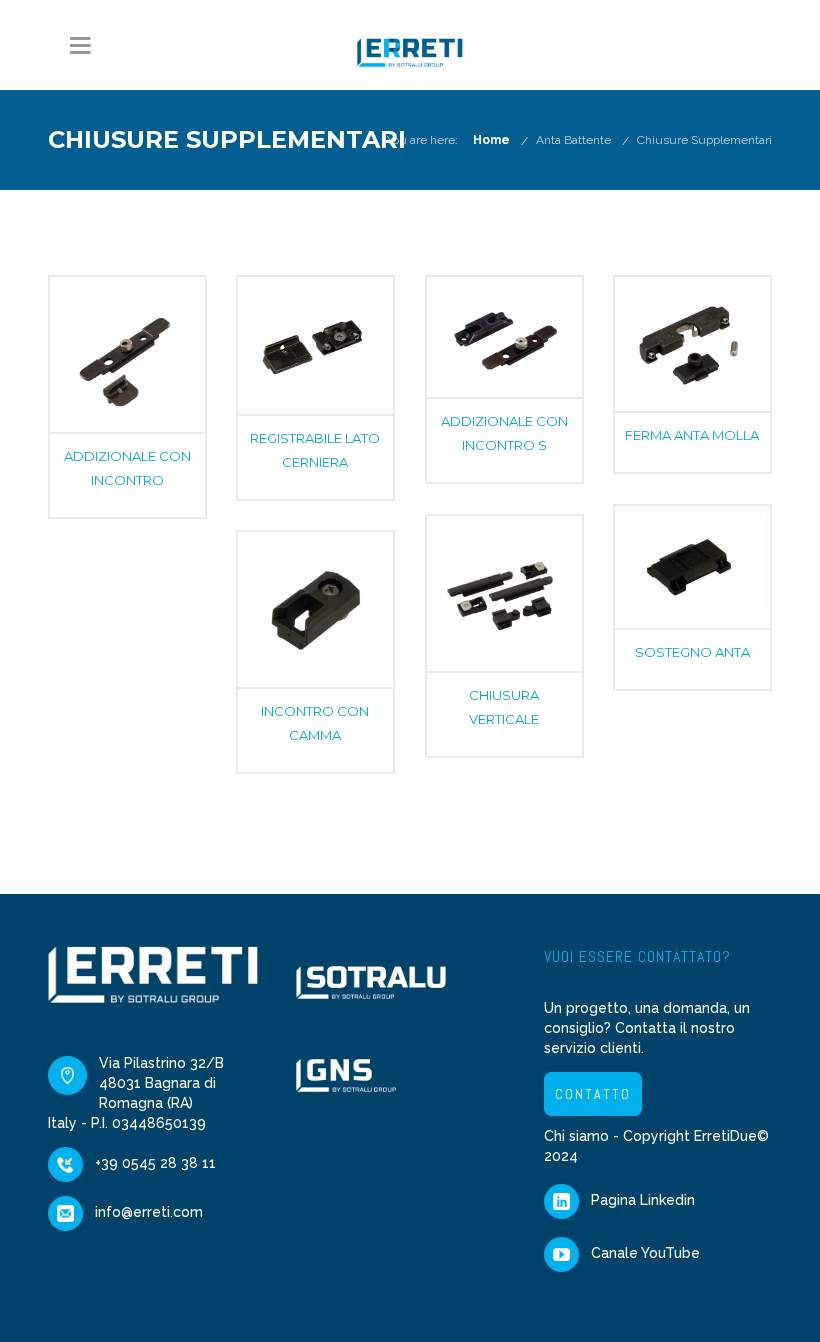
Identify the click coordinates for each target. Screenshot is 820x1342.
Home (491, 140)
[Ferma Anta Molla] (692, 344)
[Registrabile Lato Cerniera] (315, 345)
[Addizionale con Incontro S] (504, 337)
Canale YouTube (645, 1253)
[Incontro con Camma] (315, 609)
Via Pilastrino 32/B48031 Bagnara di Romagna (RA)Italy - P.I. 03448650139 (136, 1093)
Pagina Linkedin (643, 1200)
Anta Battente (573, 140)
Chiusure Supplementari (704, 140)
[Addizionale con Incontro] (127, 354)
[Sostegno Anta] (692, 567)
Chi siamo (576, 1136)
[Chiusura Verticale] (504, 593)
